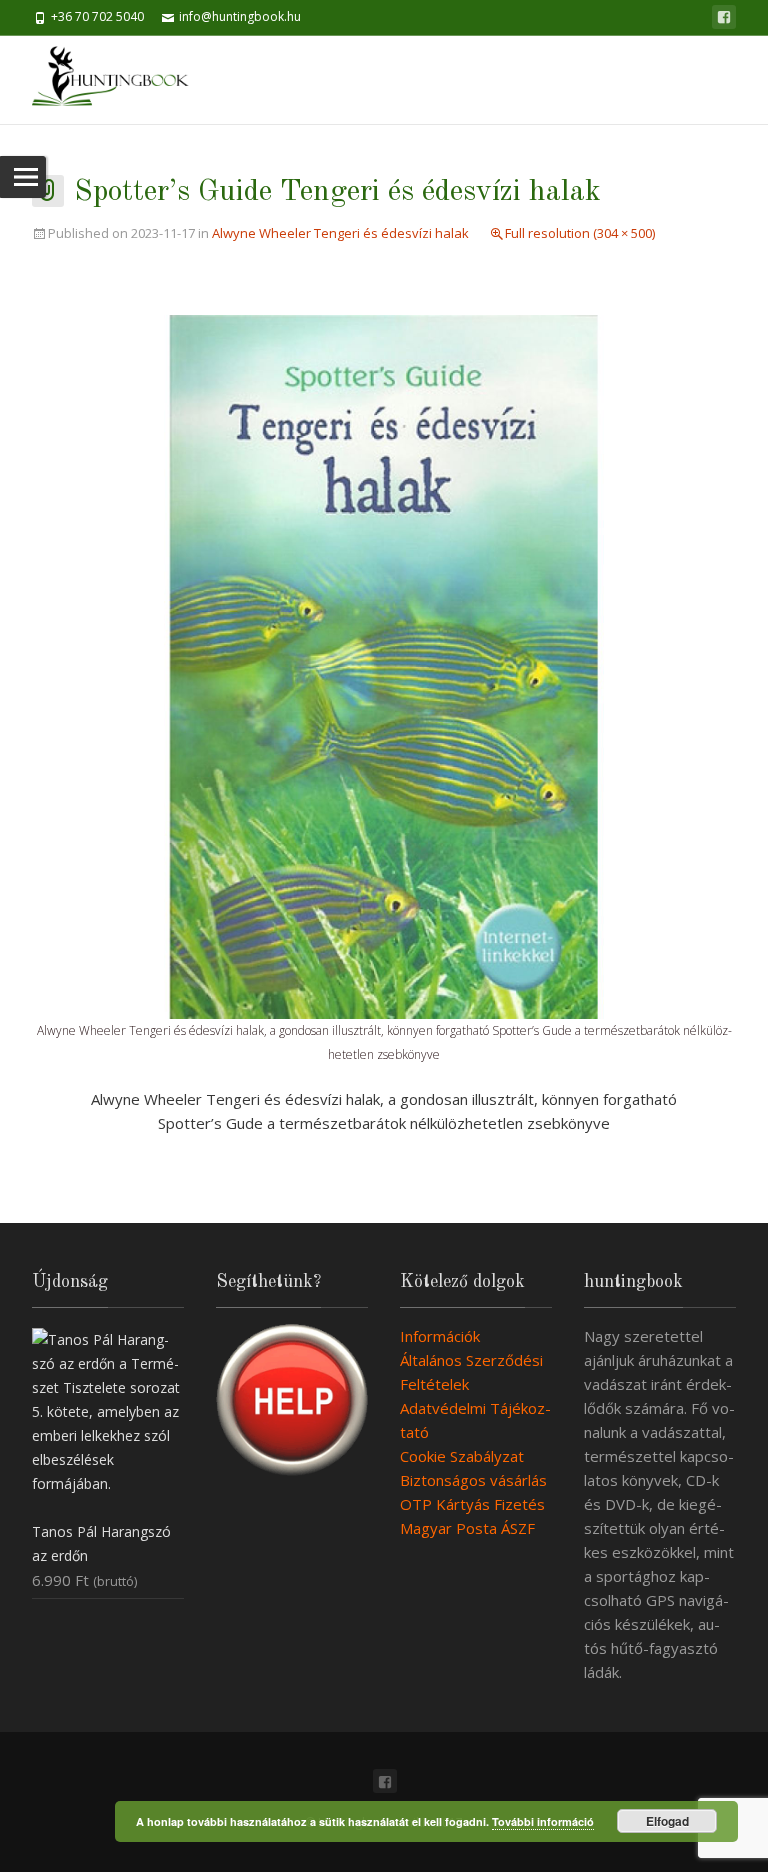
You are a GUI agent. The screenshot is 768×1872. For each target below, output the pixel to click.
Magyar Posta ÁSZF (467, 1528)
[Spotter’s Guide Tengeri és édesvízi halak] (384, 665)
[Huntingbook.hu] (120, 80)
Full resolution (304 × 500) (580, 233)
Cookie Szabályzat (462, 1456)
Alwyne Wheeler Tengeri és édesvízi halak (340, 233)
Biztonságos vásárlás (473, 1480)
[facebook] (724, 17)
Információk (440, 1336)
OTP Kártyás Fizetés (472, 1504)
